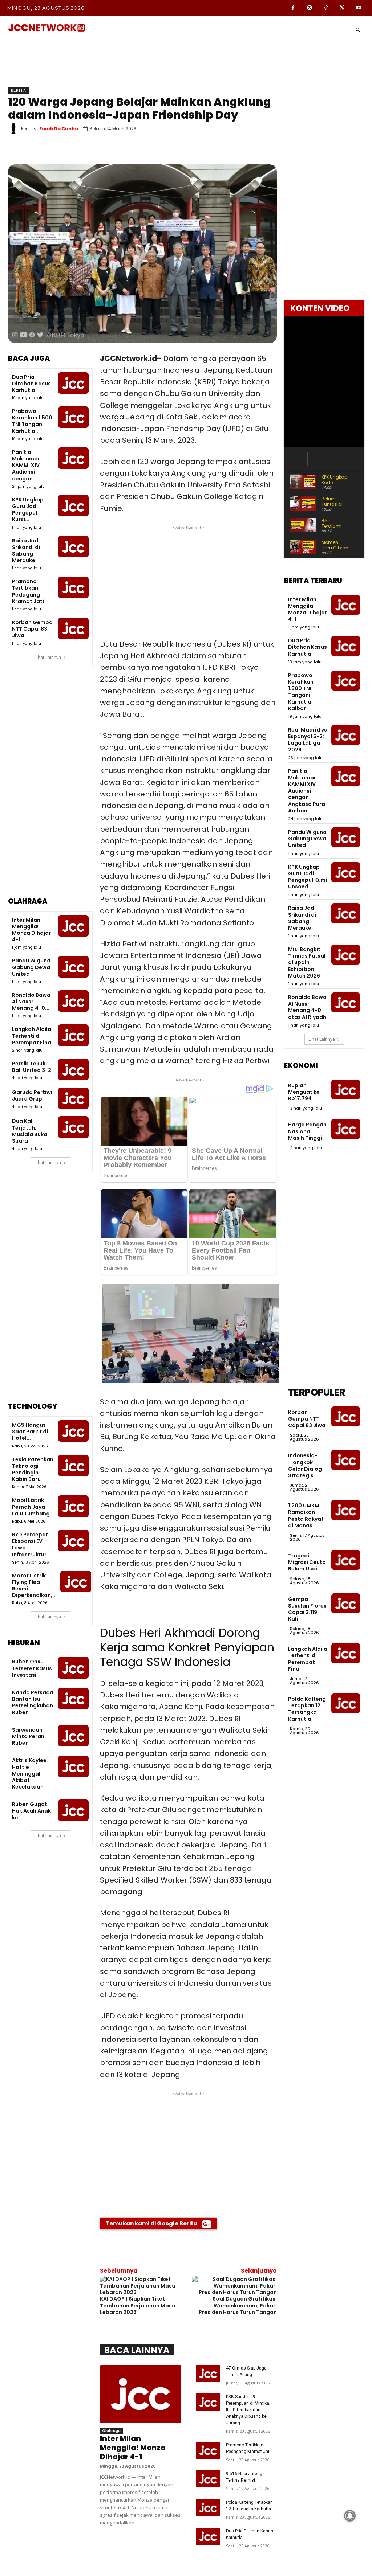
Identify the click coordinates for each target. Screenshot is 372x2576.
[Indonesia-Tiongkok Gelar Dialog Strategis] (346, 1460)
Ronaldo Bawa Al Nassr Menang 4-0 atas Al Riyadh (307, 1007)
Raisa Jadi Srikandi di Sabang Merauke (26, 551)
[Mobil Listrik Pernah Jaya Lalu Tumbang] (74, 1506)
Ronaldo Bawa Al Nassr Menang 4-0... (31, 1002)
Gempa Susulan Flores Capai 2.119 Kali (307, 1609)
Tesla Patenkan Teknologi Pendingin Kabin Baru (33, 1469)
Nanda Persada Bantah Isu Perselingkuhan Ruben (33, 1702)
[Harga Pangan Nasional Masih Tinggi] (346, 1129)
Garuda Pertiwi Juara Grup (32, 1095)
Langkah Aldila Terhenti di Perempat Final (32, 1036)
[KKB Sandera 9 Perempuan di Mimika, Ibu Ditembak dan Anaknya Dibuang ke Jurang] (208, 2402)
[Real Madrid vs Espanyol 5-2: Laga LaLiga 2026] (346, 735)
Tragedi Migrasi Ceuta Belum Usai (307, 1562)
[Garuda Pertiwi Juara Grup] (74, 1098)
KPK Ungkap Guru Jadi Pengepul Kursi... (28, 510)
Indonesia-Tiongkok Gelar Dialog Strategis (305, 1465)
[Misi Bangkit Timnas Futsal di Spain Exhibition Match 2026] (346, 955)
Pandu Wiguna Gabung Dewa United (31, 967)
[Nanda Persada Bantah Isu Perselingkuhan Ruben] (74, 1698)
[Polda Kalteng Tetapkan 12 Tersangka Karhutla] (208, 2508)
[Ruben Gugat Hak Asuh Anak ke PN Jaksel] (74, 1810)
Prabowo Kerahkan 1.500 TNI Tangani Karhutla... (32, 421)
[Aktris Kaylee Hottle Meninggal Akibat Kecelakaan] (74, 1766)
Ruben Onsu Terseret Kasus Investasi (32, 1668)
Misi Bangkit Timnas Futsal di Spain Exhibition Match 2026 (307, 963)
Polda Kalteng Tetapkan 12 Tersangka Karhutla (307, 1709)
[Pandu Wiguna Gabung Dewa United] (74, 966)
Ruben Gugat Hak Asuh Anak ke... (31, 1811)
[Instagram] (309, 8)
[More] (259, 151)
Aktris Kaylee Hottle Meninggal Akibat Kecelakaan (29, 1774)
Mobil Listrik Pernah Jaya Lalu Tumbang (31, 1507)
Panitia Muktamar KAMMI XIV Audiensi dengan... (26, 465)
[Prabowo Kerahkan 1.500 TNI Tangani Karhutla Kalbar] (74, 417)
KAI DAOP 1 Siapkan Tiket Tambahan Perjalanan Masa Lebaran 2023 (138, 2305)
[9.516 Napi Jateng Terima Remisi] (208, 2479)
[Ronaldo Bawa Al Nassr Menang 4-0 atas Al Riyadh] (74, 1001)
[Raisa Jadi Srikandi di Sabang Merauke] (74, 547)
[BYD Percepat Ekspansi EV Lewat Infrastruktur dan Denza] (74, 1541)
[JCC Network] (46, 28)
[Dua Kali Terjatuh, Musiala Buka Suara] (74, 1127)
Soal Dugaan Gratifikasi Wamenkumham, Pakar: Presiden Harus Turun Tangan (238, 2305)
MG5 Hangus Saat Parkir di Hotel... (30, 1432)
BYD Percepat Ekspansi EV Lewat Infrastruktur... (31, 1545)
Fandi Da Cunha (59, 129)
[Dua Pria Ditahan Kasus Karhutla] (74, 383)
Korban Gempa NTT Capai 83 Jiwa (32, 629)
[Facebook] (293, 8)
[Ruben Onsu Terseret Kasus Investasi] (74, 1668)
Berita (19, 90)
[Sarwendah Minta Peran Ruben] (74, 1736)
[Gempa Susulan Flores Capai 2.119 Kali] (346, 1603)
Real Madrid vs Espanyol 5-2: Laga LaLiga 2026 (308, 740)
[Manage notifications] (350, 2516)
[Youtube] (358, 8)
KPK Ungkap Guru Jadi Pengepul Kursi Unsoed (308, 877)
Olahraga (111, 2431)
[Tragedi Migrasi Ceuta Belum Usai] (346, 1560)
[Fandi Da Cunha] (15, 129)
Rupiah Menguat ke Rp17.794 (304, 1092)
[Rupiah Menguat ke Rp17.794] (346, 1090)
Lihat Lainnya (48, 657)
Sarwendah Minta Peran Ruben (28, 1736)
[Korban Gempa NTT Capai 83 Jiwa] (74, 628)
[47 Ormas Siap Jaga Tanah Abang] (208, 2373)
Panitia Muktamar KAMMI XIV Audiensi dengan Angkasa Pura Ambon (307, 791)
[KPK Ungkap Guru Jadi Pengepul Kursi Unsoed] (74, 506)
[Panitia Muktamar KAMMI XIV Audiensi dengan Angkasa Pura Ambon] (74, 458)
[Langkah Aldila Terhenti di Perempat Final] (74, 1035)
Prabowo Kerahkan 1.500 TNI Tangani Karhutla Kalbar (301, 692)
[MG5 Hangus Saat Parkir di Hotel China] (74, 1431)
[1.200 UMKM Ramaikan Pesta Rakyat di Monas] (346, 1510)
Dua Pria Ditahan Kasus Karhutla (31, 384)
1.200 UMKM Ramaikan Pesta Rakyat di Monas (306, 1516)
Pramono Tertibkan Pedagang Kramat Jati (28, 591)
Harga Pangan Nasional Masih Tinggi (307, 1131)
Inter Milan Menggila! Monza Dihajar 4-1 (31, 930)
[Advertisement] (50, 787)
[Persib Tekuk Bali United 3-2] (74, 1070)
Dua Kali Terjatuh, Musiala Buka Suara (30, 1131)
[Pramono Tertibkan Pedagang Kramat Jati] (74, 587)
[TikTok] (326, 8)
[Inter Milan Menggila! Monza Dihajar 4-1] (74, 926)
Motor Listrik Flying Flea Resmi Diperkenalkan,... (34, 1586)
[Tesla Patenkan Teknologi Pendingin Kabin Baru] (74, 1465)
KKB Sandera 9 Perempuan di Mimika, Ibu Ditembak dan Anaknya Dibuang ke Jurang (248, 2410)
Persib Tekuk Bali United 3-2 (32, 1067)
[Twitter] (342, 8)
